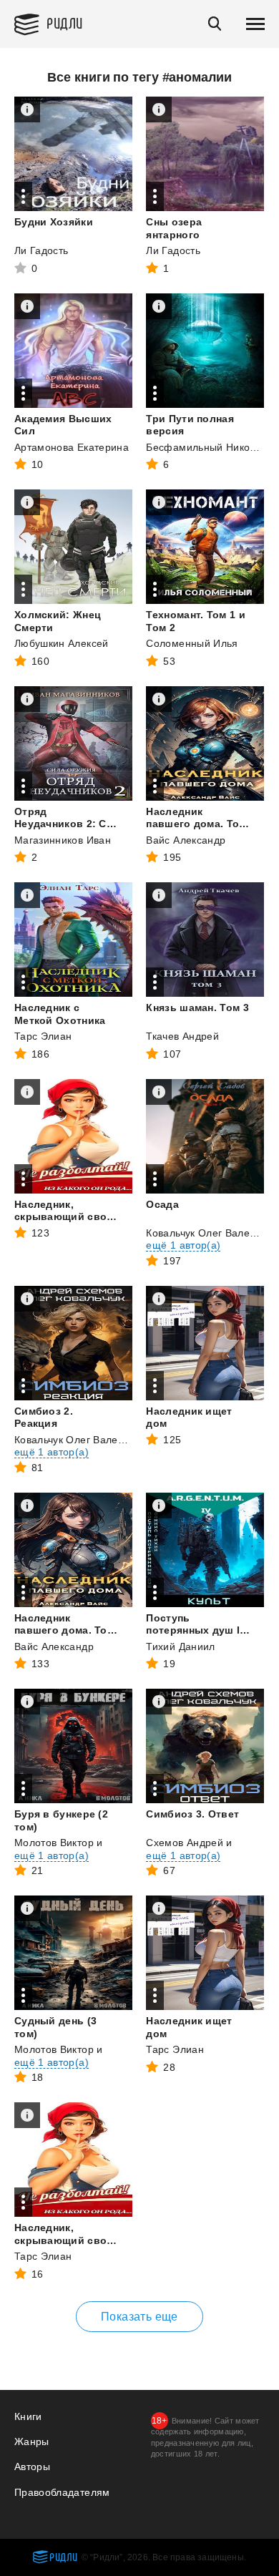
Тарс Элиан (43, 1036)
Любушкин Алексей (62, 643)
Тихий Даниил (180, 1646)
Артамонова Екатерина (72, 447)
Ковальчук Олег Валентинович (88, 1440)
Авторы (32, 2467)
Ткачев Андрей (182, 1036)
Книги (28, 2416)
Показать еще (139, 2317)
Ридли (65, 23)
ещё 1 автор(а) (183, 1245)
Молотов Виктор (54, 1843)
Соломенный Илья (192, 643)
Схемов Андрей (185, 1843)
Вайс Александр (186, 840)
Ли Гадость (41, 250)
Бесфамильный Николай (207, 447)
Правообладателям (62, 2492)
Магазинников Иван (63, 840)
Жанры (32, 2441)
